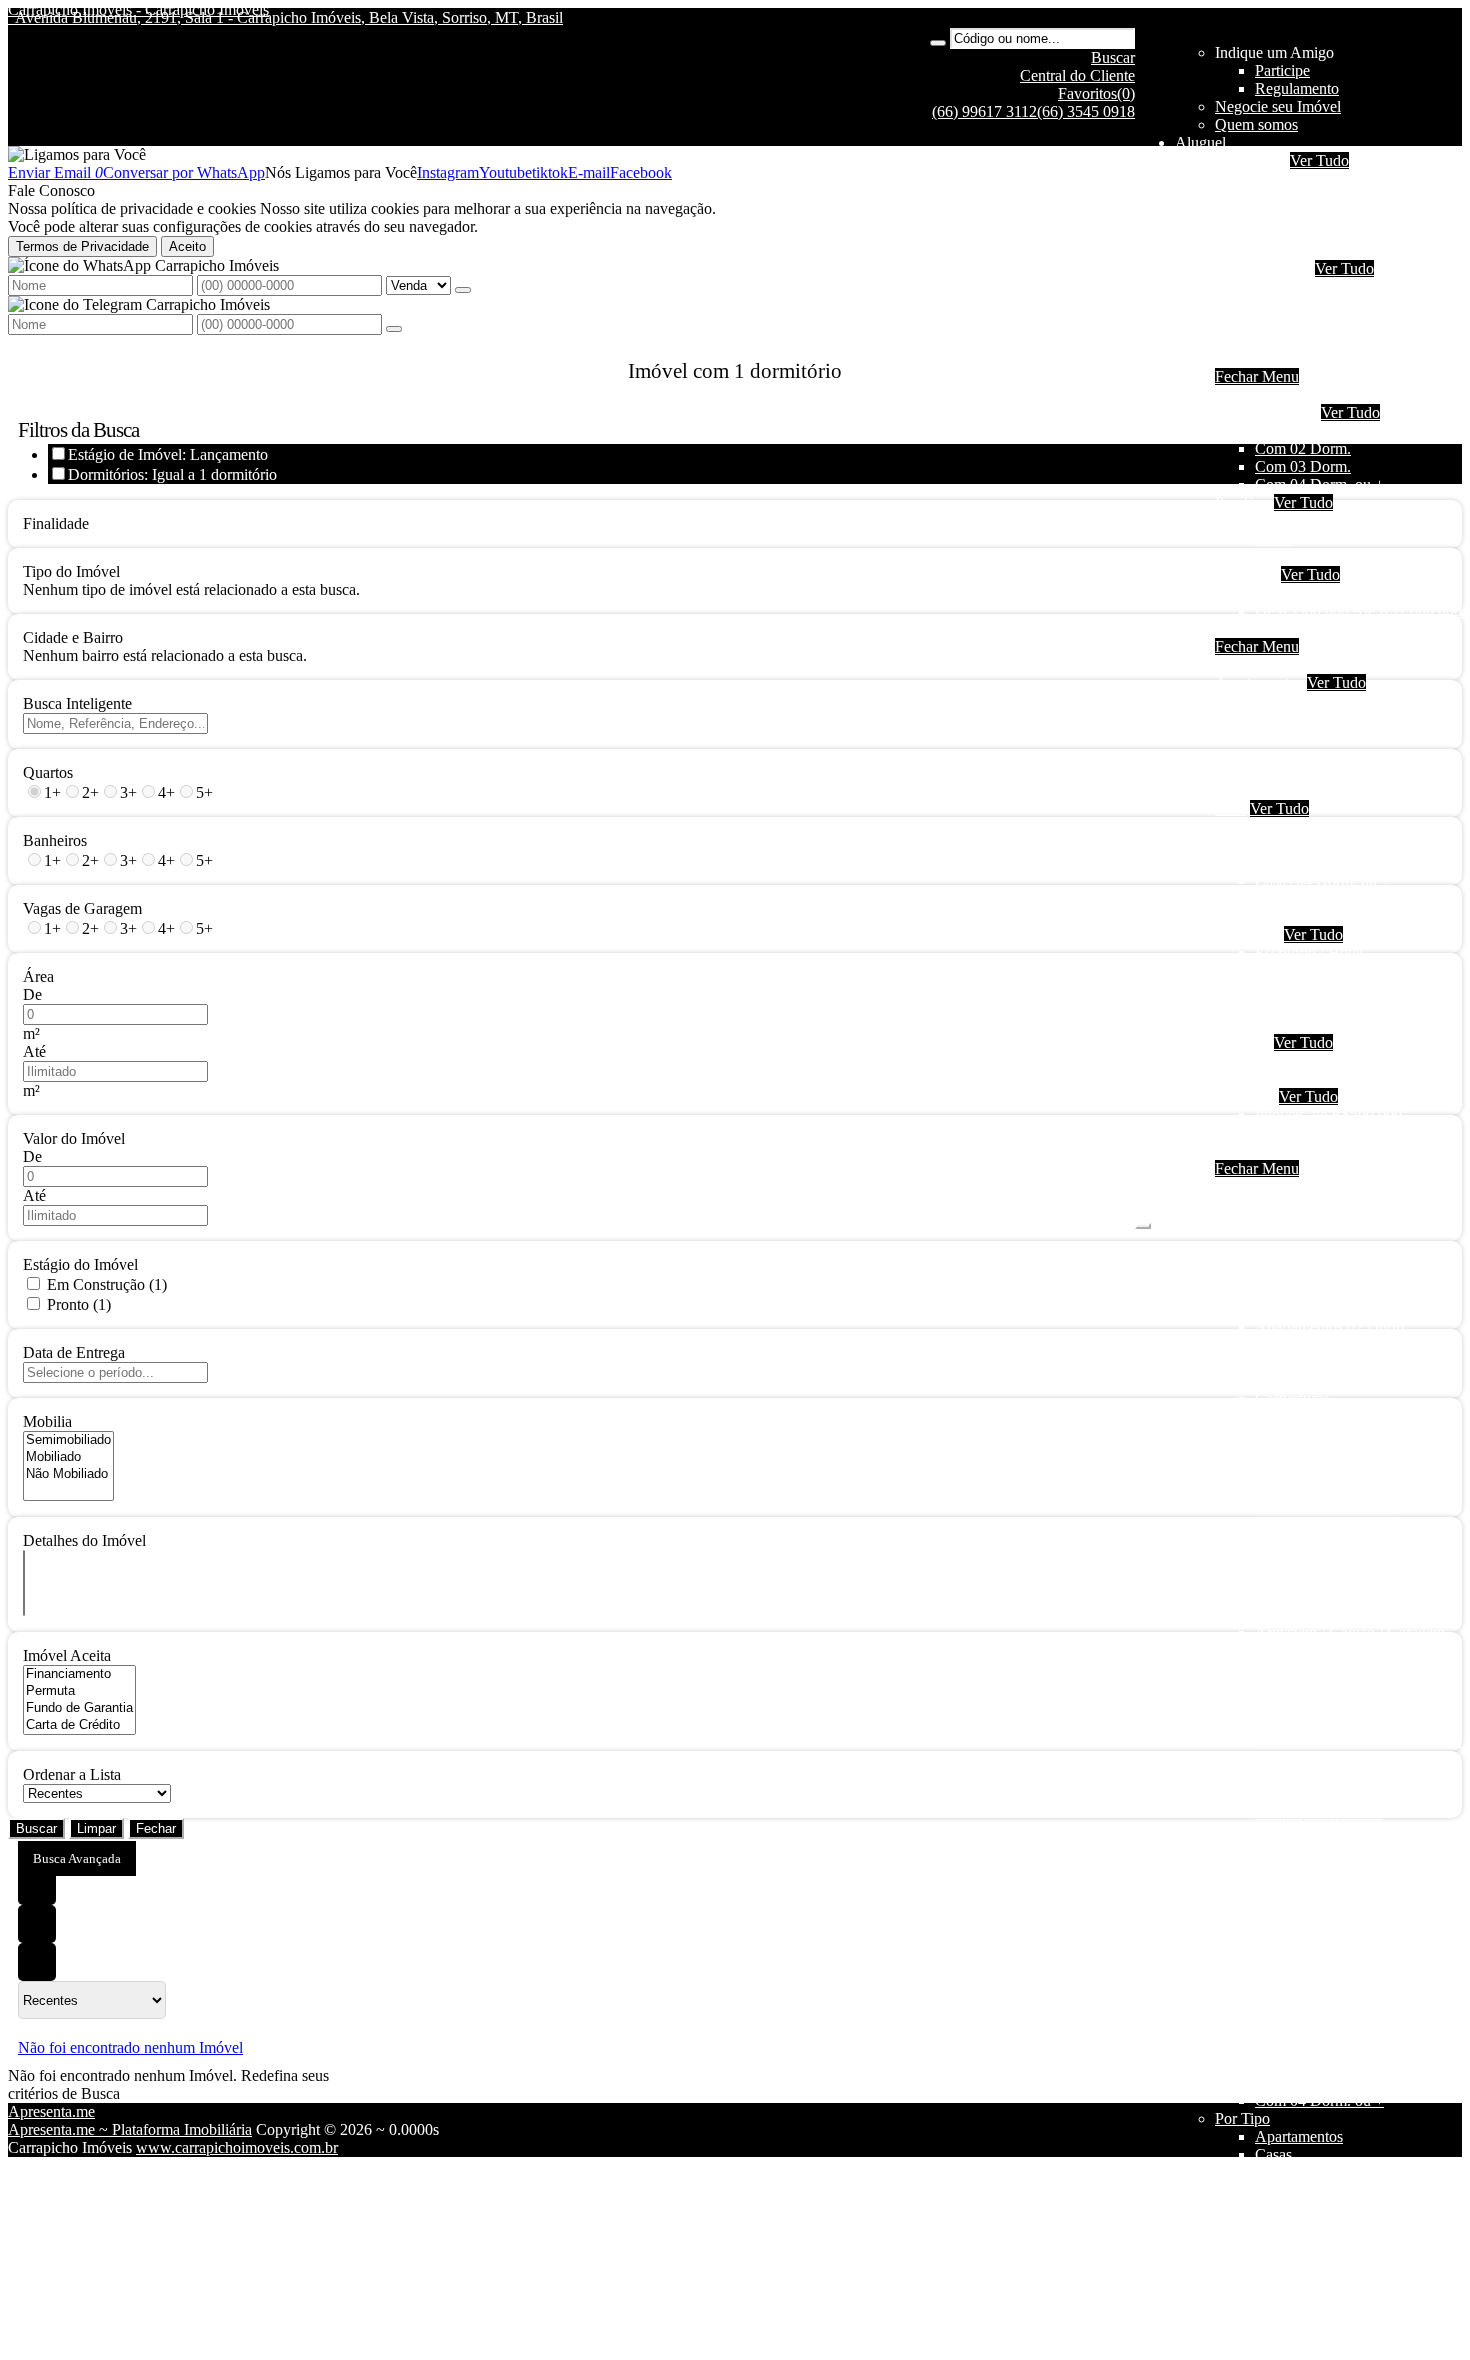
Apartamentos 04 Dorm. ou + (1348, 754)
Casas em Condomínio (1326, 556)
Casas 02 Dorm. (1306, 844)
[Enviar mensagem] (463, 290)
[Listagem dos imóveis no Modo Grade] (37, 1886)
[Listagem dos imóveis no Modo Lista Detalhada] (37, 1924)
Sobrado (1281, 322)
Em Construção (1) (107, 1284)
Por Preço (1246, 574)
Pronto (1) (79, 1304)
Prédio (1275, 988)
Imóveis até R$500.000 (1328, 592)
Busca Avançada (77, 1858)
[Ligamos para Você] (77, 154)
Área (38, 976)
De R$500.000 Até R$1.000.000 (1358, 610)
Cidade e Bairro (73, 637)
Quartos (48, 772)
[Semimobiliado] (68, 1440)
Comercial (1287, 340)
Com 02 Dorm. (1303, 448)
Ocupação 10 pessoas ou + (1339, 250)
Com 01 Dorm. (1303, 430)
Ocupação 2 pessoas (1319, 178)
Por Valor (1245, 1096)
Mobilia (47, 1421)
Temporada (1250, 160)
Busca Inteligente (77, 703)
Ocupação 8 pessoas (1319, 232)
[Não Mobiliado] (68, 1474)
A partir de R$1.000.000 (1332, 628)
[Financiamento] (79, 1674)
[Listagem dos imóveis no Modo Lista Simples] (37, 1962)
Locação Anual (1263, 268)
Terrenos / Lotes (1306, 1078)
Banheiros (55, 840)
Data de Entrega (74, 1352)
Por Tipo (1242, 502)
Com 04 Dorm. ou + (1319, 484)
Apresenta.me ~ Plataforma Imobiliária (130, 2129)
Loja (1269, 970)
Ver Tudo (1319, 160)
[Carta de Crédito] (79, 1725)
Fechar (156, 1828)
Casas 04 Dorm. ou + (1322, 880)
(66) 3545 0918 (1086, 111)
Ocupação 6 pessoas (1319, 214)
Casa (1230, 808)
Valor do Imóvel (74, 1138)
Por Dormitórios (1266, 412)
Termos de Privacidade (82, 246)
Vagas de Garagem (82, 908)
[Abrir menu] (1143, 1220)
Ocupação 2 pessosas (1322, 700)
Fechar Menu (1257, 376)
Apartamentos (1299, 286)
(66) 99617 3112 (984, 111)
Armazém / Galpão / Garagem (1350, 1024)
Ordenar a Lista (72, 1774)
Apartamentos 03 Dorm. (1331, 736)
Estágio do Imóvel (80, 1264)
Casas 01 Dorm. (1306, 826)
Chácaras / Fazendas (1319, 1060)
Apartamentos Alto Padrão (1338, 772)
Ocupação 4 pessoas (1319, 196)
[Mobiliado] (68, 1457)
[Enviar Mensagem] (394, 329)
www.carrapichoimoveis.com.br (237, 2147)
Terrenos (1242, 1042)
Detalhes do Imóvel (84, 1540)
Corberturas (1292, 790)
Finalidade (56, 523)
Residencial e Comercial (1331, 1006)
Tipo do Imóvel (71, 571)
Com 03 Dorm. (1303, 466)
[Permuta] (79, 1691)
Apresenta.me (51, 2111)
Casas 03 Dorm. (1306, 862)
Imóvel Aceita (67, 1655)
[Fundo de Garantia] (79, 1708)
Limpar (96, 1828)
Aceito (187, 246)
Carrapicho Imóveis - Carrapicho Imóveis (138, 9)
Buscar (36, 1828)
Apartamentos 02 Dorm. (1331, 718)
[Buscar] (938, 43)
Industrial (1284, 358)
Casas (1273, 304)
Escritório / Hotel (1309, 952)
